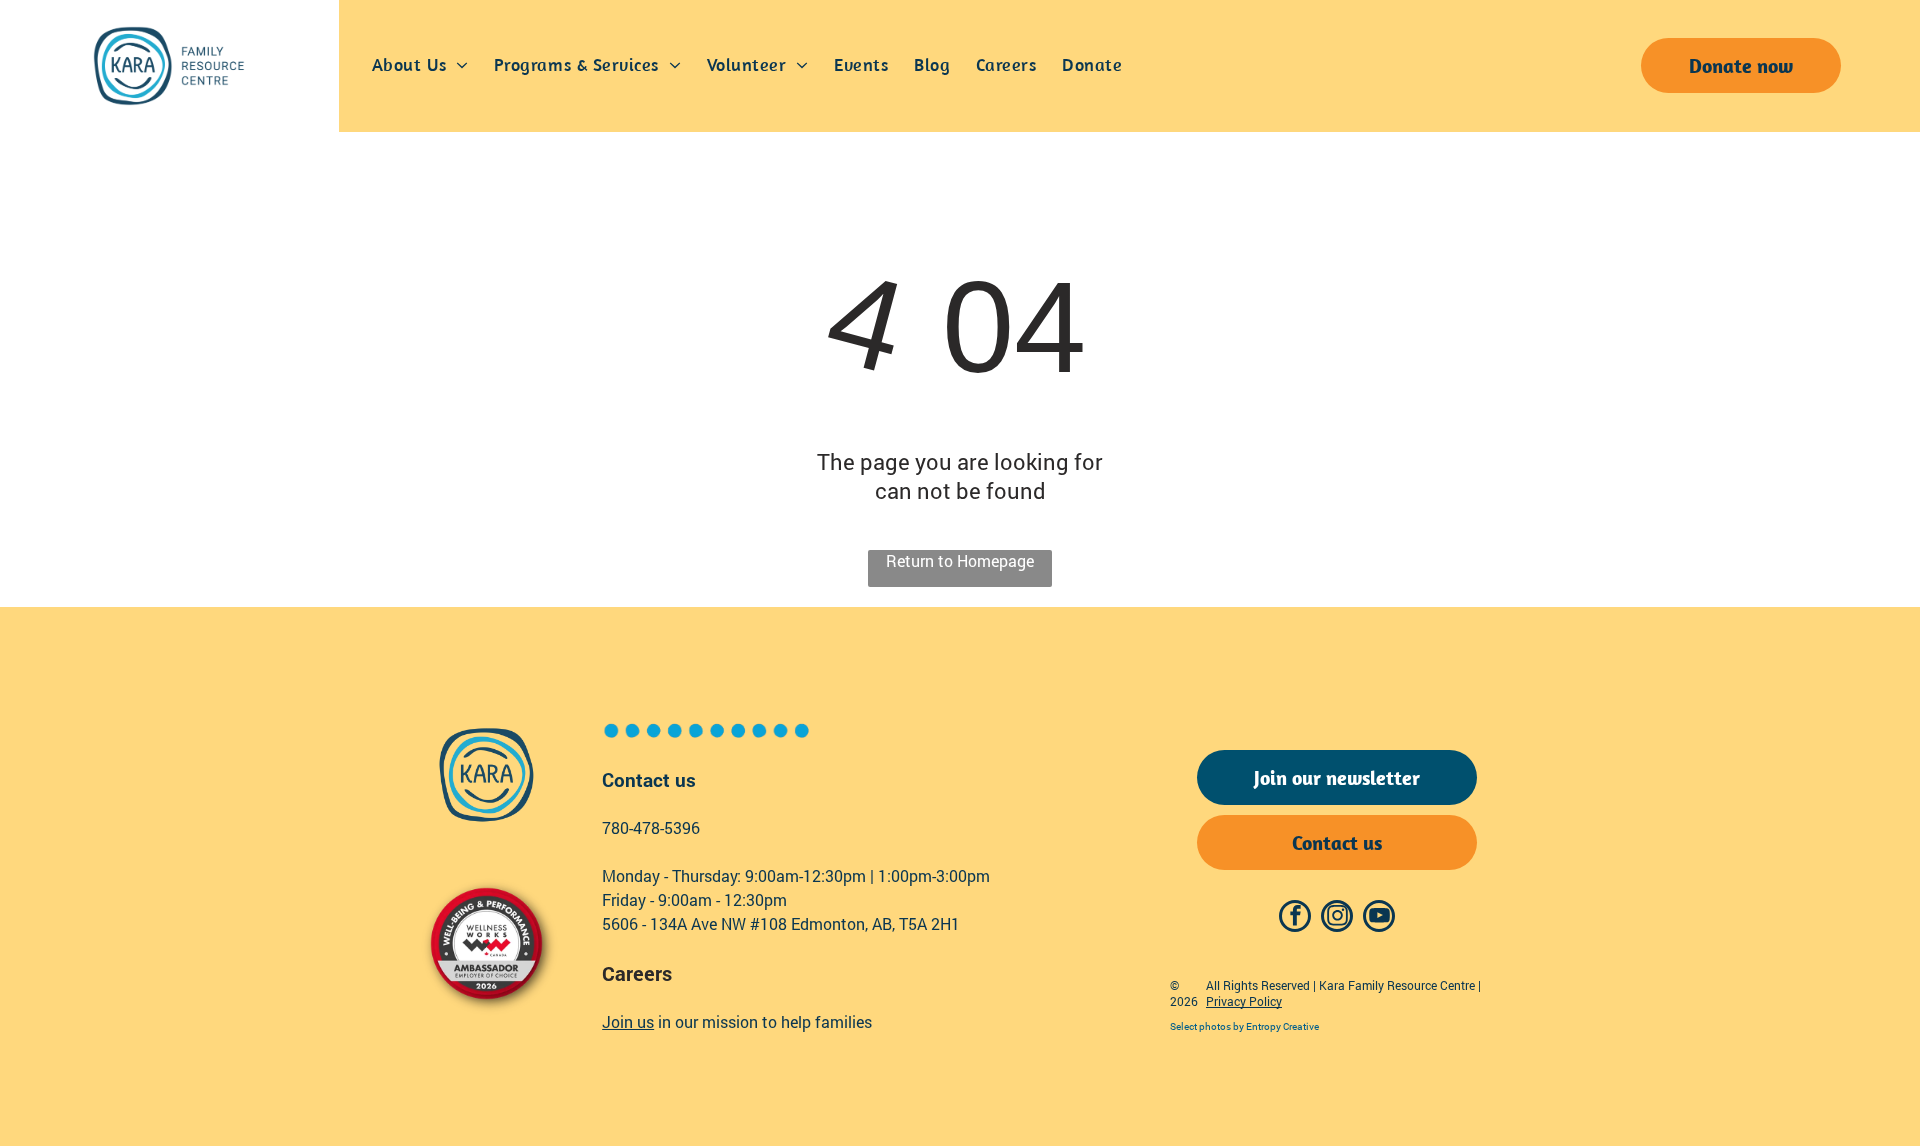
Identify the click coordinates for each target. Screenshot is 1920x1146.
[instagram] (1337, 918)
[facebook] (1295, 918)
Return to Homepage (960, 560)
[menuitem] (420, 66)
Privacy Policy (1244, 1001)
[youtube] (1379, 918)
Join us (628, 1021)
